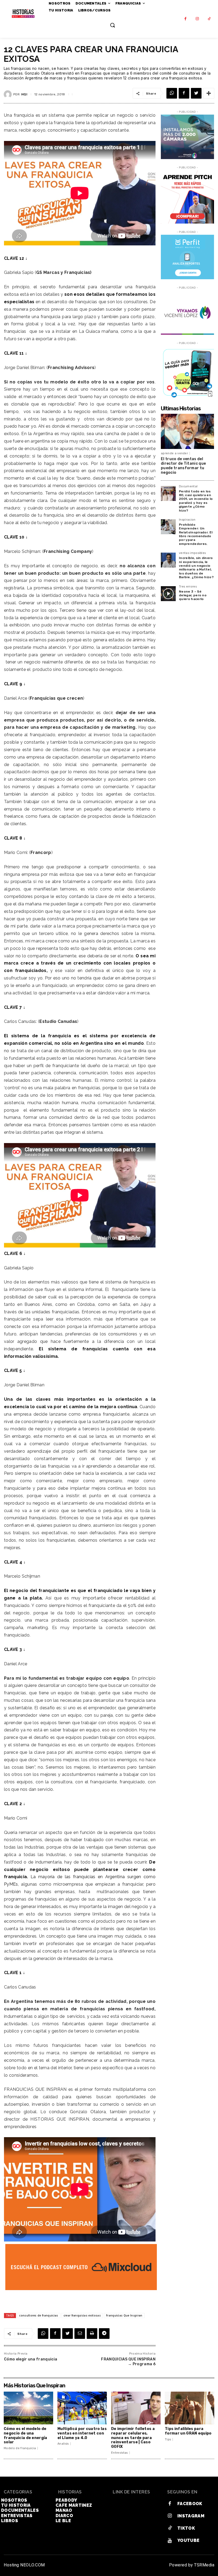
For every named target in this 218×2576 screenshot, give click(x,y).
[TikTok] (209, 19)
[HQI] (9, 94)
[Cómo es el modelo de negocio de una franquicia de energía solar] (28, 2408)
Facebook (190, 2504)
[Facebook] (185, 19)
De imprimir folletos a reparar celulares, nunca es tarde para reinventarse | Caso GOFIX (133, 2438)
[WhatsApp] (172, 93)
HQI (24, 94)
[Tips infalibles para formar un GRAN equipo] (190, 2408)
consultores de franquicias (39, 2315)
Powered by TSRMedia (192, 2565)
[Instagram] (197, 19)
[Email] (80, 2334)
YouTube (188, 2540)
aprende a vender (174, 453)
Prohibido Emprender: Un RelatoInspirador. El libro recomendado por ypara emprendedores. (196, 534)
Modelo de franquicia (20, 2448)
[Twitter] (196, 93)
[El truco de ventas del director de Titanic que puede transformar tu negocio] (187, 431)
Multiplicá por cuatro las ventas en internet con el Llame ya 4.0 (82, 2433)
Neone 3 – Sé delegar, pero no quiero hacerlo (193, 595)
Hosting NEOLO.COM (24, 2565)
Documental (188, 487)
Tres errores (188, 587)
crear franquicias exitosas (82, 2315)
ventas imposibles (192, 553)
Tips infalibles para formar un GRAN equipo (188, 2431)
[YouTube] (170, 2541)
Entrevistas (120, 2453)
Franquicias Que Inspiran (124, 2315)
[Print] (92, 2334)
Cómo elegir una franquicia (31, 2359)
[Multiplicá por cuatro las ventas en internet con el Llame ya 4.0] (82, 2408)
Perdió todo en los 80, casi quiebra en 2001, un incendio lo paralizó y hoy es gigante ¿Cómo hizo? (196, 501)
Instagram (191, 2516)
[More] (209, 93)
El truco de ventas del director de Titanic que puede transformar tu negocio (183, 466)
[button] (112, 25)
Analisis (63, 2444)
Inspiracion (187, 520)
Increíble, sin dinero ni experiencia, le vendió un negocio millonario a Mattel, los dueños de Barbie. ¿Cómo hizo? (196, 568)
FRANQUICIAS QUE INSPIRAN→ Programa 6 (128, 2362)
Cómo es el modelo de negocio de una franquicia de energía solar (26, 2435)
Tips (168, 2439)
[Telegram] (104, 2334)
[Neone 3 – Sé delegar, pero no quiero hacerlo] (168, 594)
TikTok (186, 2528)
